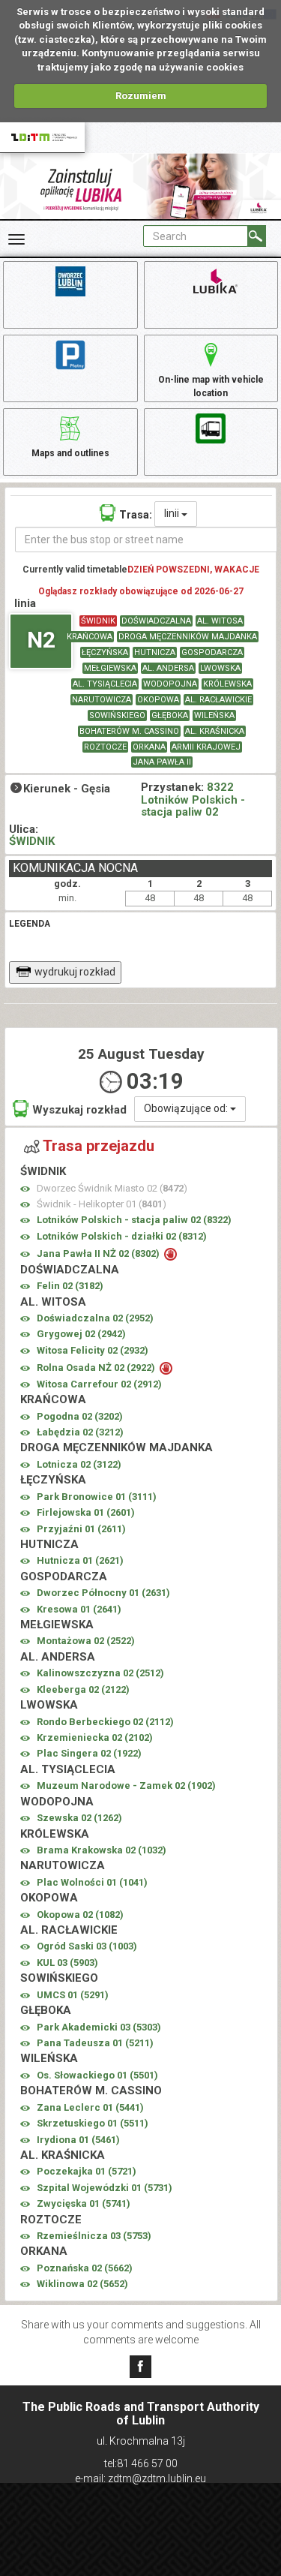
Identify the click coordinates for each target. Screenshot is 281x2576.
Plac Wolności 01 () (92, 1882)
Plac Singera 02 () (89, 1753)
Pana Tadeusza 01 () (95, 2043)
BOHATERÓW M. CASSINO (129, 731)
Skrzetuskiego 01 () (93, 2123)
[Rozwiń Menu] (16, 239)
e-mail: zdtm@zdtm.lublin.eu (140, 2478)
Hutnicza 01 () (80, 1560)
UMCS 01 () (73, 1995)
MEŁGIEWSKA (110, 668)
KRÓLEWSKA (227, 684)
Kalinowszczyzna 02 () (100, 1673)
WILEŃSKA (214, 715)
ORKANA (149, 747)
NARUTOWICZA (102, 700)
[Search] (257, 236)
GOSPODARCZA (212, 652)
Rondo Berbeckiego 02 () (105, 1722)
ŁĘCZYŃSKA (105, 652)
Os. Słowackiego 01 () (97, 2075)
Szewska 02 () (79, 1818)
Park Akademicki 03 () (99, 2027)
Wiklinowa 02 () (82, 2284)
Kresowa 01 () (79, 1609)
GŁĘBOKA (170, 715)
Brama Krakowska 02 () (102, 1850)
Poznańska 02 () (85, 2268)
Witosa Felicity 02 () (93, 1350)
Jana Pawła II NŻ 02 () (99, 1253)
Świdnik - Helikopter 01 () (102, 1204)
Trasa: (136, 515)
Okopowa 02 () (80, 1915)
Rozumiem (141, 96)
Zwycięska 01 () (84, 2203)
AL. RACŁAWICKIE (218, 700)
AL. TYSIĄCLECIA (105, 684)
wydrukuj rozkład (75, 972)
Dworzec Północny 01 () (103, 1593)
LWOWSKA (220, 668)
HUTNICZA (155, 652)
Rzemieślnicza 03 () (94, 2236)
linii (173, 513)
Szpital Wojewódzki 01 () (105, 2188)
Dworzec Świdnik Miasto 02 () (112, 1188)
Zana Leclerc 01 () (90, 2107)
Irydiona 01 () (78, 2140)
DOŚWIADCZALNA (156, 621)
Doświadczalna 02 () (95, 1318)
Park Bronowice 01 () (97, 1497)
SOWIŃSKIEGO (117, 715)
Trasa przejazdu (99, 1146)
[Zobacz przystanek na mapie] (25, 1189)
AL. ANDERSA (168, 668)
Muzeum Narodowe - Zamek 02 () (126, 1785)
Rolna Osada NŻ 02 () (97, 1368)
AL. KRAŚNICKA (215, 731)
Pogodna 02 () (80, 1416)
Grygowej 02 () (81, 1334)
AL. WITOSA (220, 621)
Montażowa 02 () (86, 1641)
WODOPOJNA (170, 684)
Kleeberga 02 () (83, 1689)
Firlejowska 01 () (86, 1512)
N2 (41, 640)
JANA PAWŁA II (162, 762)
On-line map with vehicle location (211, 386)
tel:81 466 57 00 (141, 2463)
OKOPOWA (158, 700)
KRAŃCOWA (90, 637)
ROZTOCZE (105, 747)
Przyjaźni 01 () (81, 1529)
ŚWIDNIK (98, 621)
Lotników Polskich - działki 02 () (122, 1236)
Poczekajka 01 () (87, 2171)
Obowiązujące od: (187, 1108)
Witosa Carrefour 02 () (99, 1384)
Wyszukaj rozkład (79, 1110)
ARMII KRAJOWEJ (206, 747)
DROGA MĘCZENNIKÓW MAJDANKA (188, 637)
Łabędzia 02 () (80, 1432)
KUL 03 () (67, 1963)
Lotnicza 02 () (79, 1464)
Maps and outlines (70, 453)
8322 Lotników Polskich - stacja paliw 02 (193, 800)
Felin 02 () (70, 1286)
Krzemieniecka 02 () (95, 1737)
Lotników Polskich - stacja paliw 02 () (134, 1220)
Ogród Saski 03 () (87, 1946)
